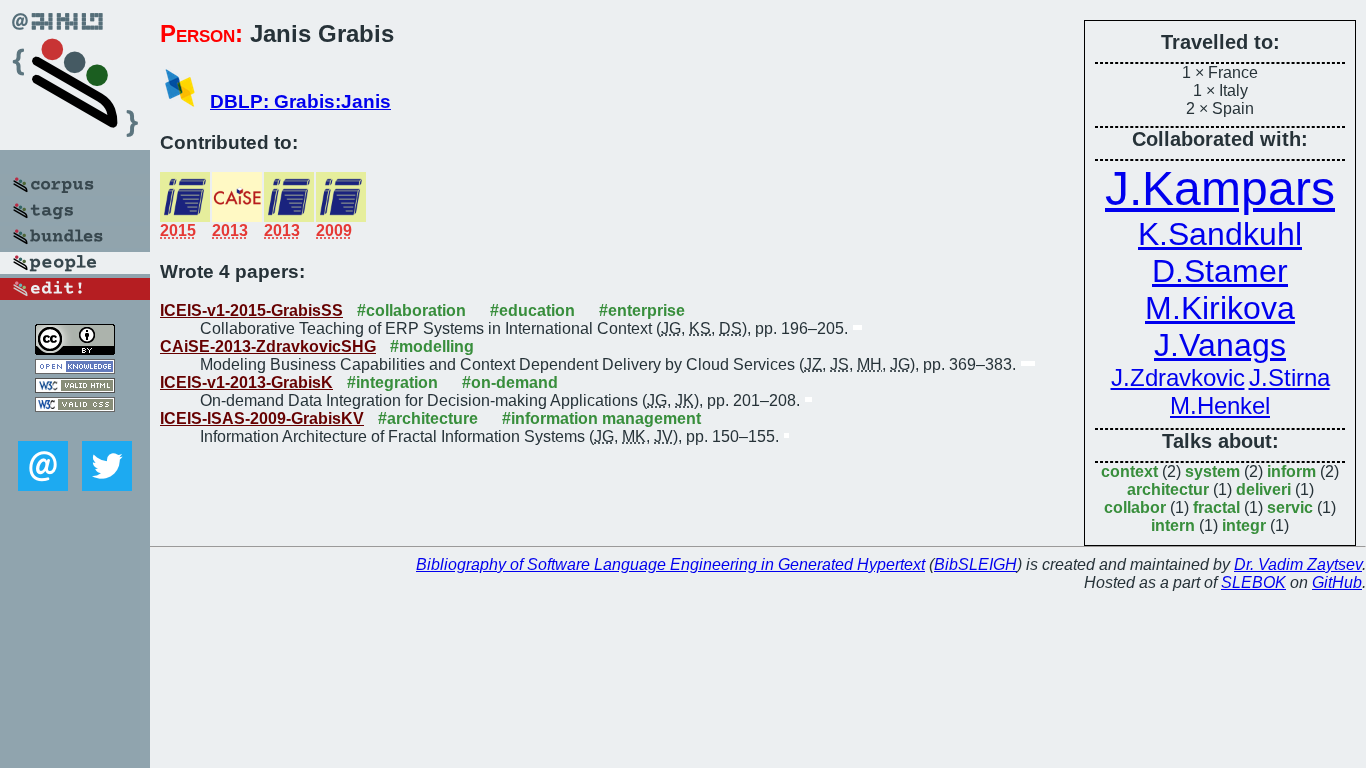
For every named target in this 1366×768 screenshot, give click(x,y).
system (1212, 471)
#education (532, 310)
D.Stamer (1220, 271)
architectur (1168, 489)
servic (1290, 507)
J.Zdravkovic (1178, 377)
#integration (392, 382)
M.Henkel (1220, 405)
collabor (1135, 507)
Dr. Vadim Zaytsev (1298, 564)
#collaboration (411, 310)
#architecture (428, 418)
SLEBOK (1253, 582)
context (1129, 471)
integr (1244, 525)
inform (1291, 471)
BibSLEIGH (975, 564)
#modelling (432, 346)
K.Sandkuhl (1220, 234)
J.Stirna (1289, 377)
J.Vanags (1220, 345)
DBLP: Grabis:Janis (300, 101)
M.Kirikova (1220, 308)
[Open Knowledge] (75, 368)
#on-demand (510, 382)
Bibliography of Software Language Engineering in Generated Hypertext (670, 564)
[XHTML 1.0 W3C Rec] (75, 387)
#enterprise (642, 310)
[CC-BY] (75, 349)
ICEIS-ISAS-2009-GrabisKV (262, 418)
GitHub (1337, 582)
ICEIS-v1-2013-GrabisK (246, 382)
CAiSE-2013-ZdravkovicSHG (268, 346)
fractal (1216, 507)
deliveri (1263, 489)
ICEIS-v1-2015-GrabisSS (251, 310)
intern (1173, 525)
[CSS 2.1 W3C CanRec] (75, 426)
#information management (601, 418)
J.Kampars (1220, 188)
